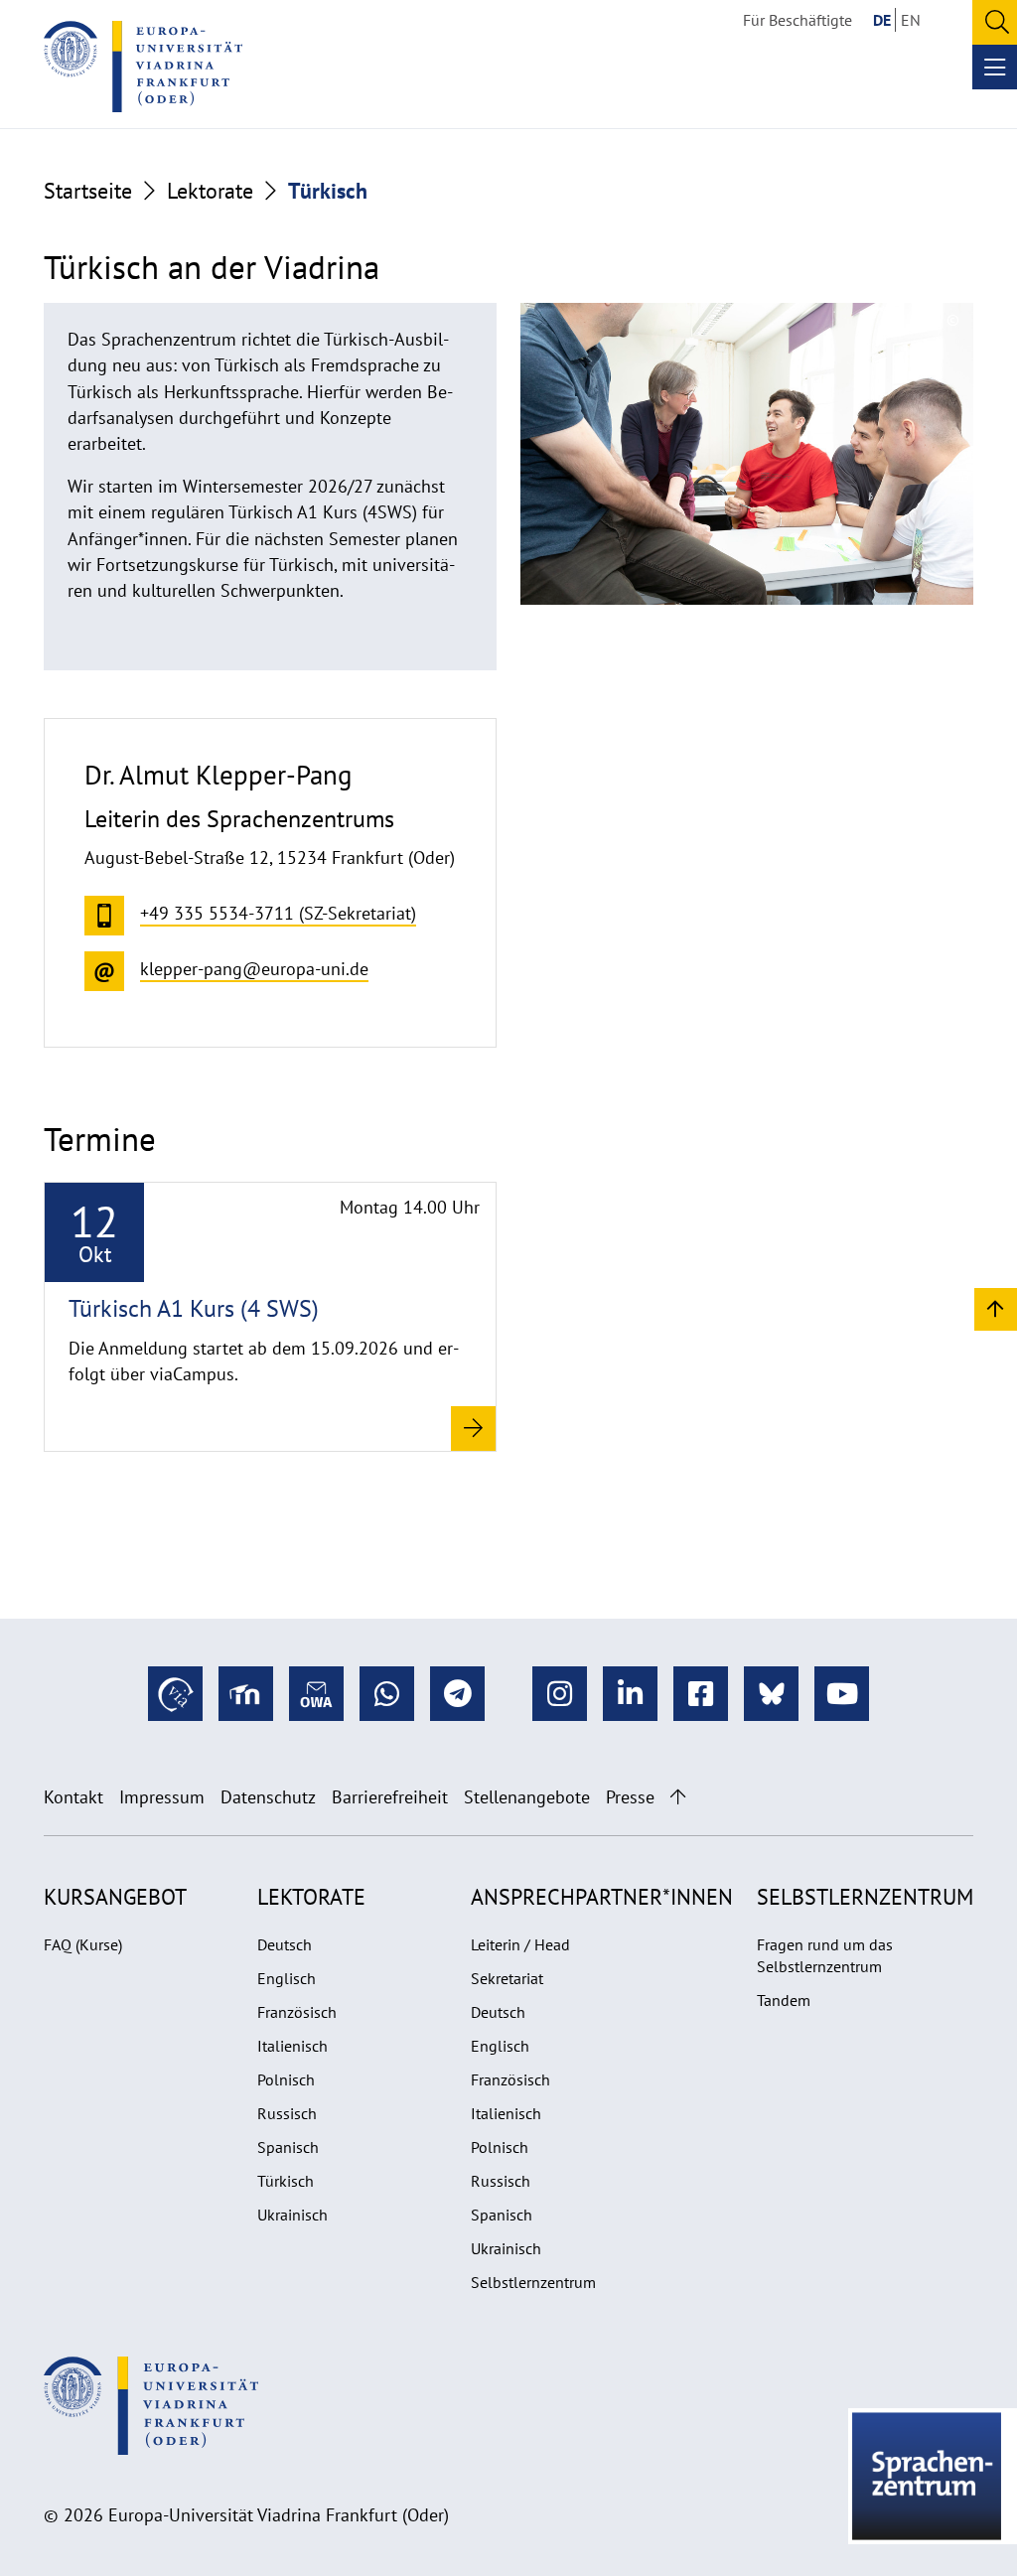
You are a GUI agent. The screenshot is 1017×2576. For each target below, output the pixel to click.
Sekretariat (507, 1978)
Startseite (88, 191)
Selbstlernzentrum (533, 2282)
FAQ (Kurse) (83, 1944)
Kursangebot (115, 1897)
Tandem (784, 2000)
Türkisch (286, 2181)
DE (882, 20)
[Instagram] (560, 1694)
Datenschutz (268, 1797)
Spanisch (288, 2147)
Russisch (287, 2113)
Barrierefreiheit (390, 1797)
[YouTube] (842, 1694)
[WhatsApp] (387, 1694)
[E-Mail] (316, 1694)
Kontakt (73, 1797)
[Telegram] (457, 1694)
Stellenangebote (527, 1797)
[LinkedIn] (630, 1694)
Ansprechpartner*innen (602, 1897)
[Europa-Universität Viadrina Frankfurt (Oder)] (143, 67)
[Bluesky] (771, 1694)
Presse (630, 1797)
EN (911, 20)
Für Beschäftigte (798, 20)
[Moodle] (246, 1694)
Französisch (297, 2012)
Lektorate (210, 191)
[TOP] (996, 1308)
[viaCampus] (175, 1694)
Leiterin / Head (520, 1944)
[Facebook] (701, 1694)
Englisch (287, 1978)
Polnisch (286, 2079)
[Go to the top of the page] (678, 1797)
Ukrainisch (292, 2215)
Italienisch (292, 2046)
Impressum (162, 1797)
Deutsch (285, 1944)
